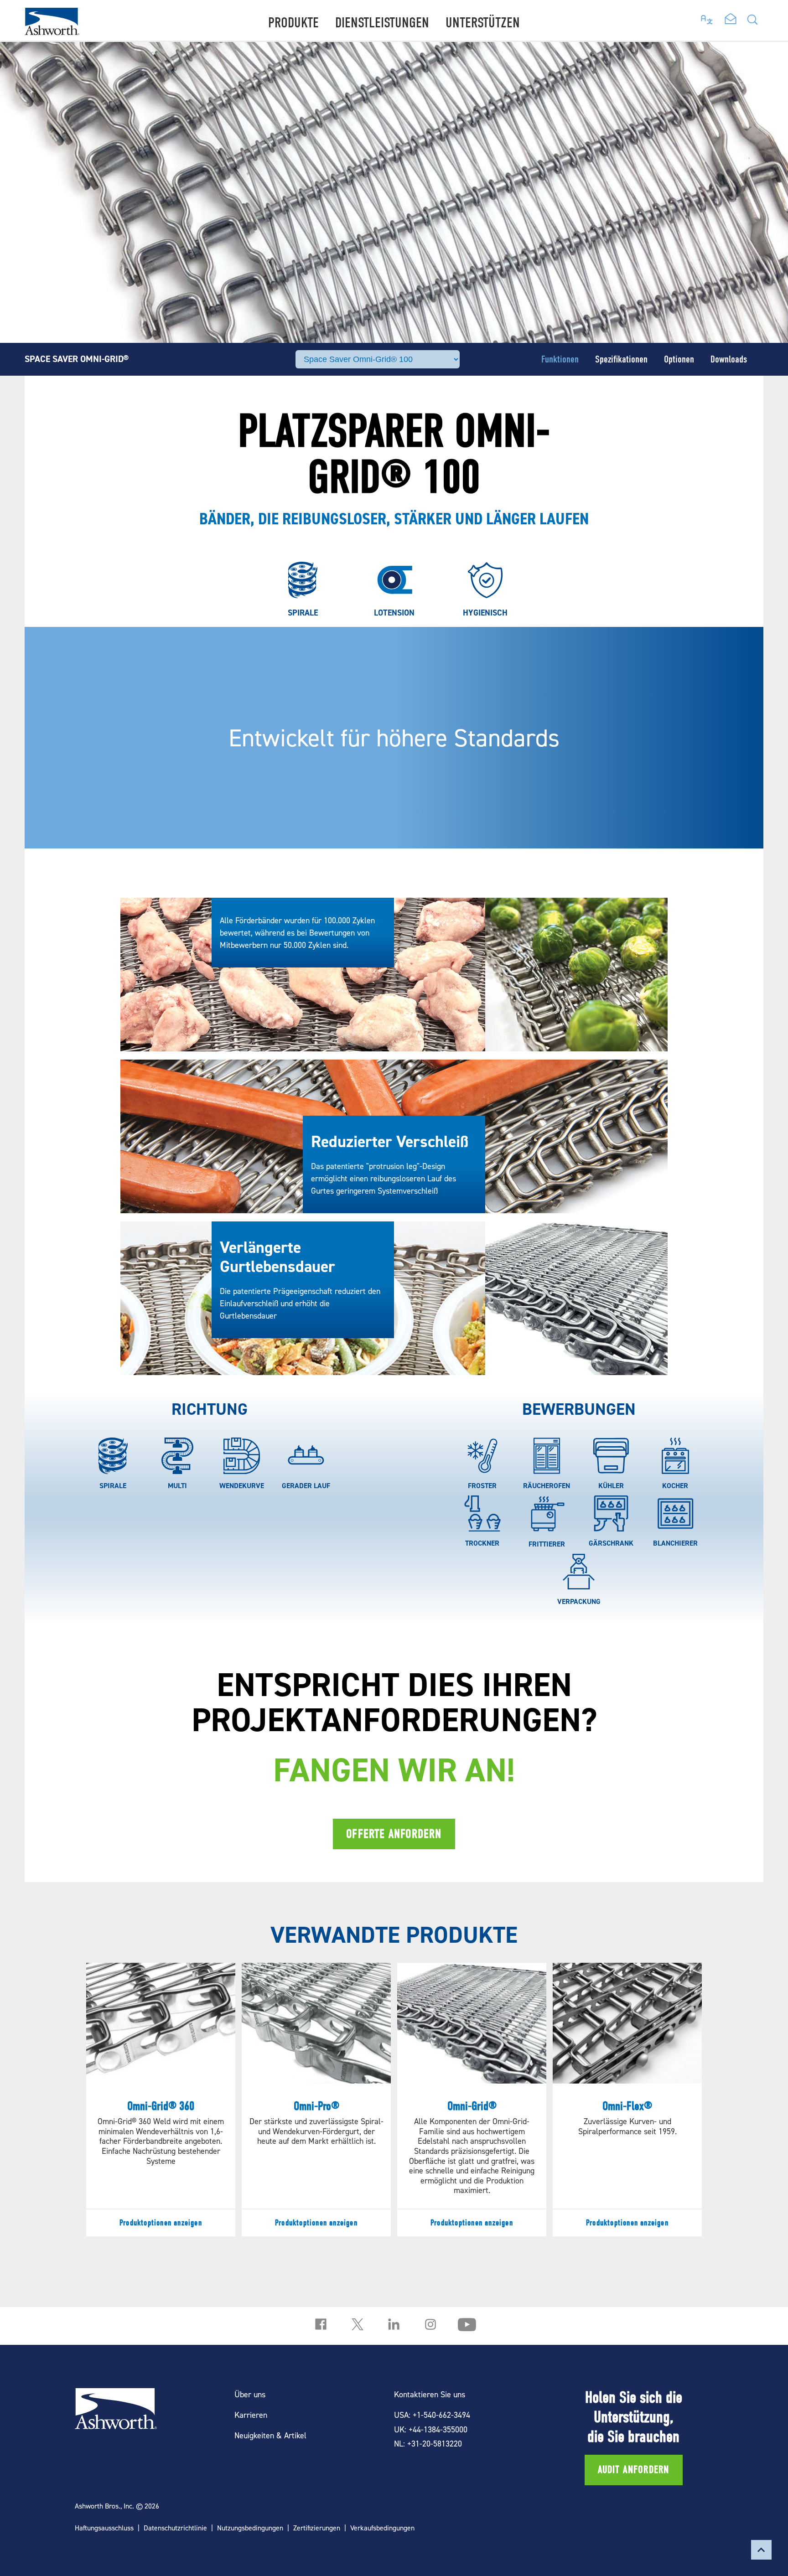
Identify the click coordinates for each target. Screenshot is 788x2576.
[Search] (752, 22)
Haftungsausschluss (104, 2528)
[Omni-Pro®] (316, 2099)
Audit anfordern (634, 2470)
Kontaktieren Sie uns (430, 2394)
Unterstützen (483, 23)
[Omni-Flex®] (627, 2099)
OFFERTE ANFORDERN (394, 1834)
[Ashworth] (52, 32)
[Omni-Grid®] (472, 2099)
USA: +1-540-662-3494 (432, 2415)
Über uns (250, 2394)
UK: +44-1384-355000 (431, 2429)
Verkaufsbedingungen (382, 2528)
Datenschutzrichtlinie (175, 2528)
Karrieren (251, 2415)
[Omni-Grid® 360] (161, 2099)
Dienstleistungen (382, 23)
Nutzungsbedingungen (250, 2528)
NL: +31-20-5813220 (428, 2444)
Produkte (293, 23)
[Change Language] (707, 17)
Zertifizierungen (317, 2528)
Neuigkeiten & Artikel (270, 2435)
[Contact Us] (731, 20)
